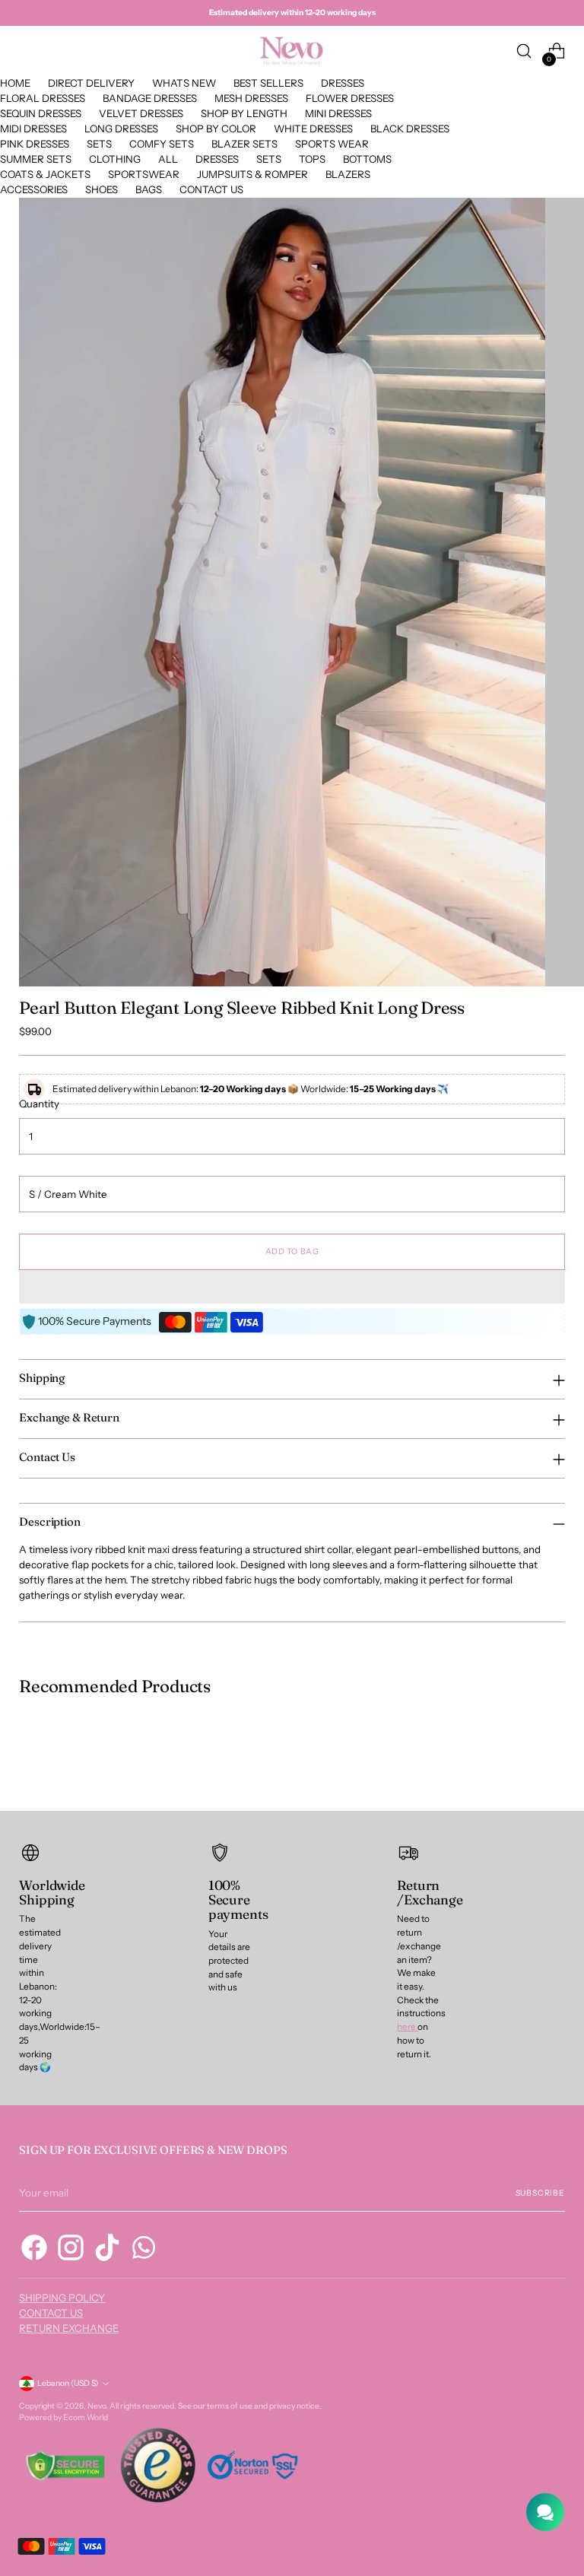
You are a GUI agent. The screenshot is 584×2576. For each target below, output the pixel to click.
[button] (292, 1287)
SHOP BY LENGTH (244, 113)
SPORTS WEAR (332, 144)
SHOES (102, 189)
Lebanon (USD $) (68, 2383)
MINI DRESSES (338, 113)
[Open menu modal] (27, 51)
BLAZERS (348, 174)
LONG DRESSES (121, 129)
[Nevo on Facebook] (34, 2250)
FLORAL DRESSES (43, 98)
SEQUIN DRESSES (41, 113)
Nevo (97, 2406)
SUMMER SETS (36, 159)
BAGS (149, 189)
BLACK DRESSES (410, 129)
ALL (168, 159)
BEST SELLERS (268, 83)
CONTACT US (211, 189)
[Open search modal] (524, 51)
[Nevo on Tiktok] (107, 2250)
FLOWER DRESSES (350, 98)
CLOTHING (115, 159)
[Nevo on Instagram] (71, 2250)
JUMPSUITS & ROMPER (252, 174)
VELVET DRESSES (141, 113)
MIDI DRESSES (33, 129)
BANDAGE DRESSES (150, 98)
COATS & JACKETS (45, 174)
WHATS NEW (184, 83)
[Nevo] (292, 51)
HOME (15, 83)
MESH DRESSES (251, 98)
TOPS (312, 159)
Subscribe (540, 2193)
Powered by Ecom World (63, 2417)
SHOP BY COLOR (216, 129)
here (407, 2027)
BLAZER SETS (244, 144)
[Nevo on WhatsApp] (144, 2250)
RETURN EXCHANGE (69, 2328)
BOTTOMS (367, 159)
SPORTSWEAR (144, 174)
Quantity (39, 1104)
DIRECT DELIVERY (91, 83)
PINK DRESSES (35, 144)
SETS (99, 144)
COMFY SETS (162, 144)
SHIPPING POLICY (62, 2298)
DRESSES (343, 83)
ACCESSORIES (34, 189)
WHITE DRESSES (313, 129)
